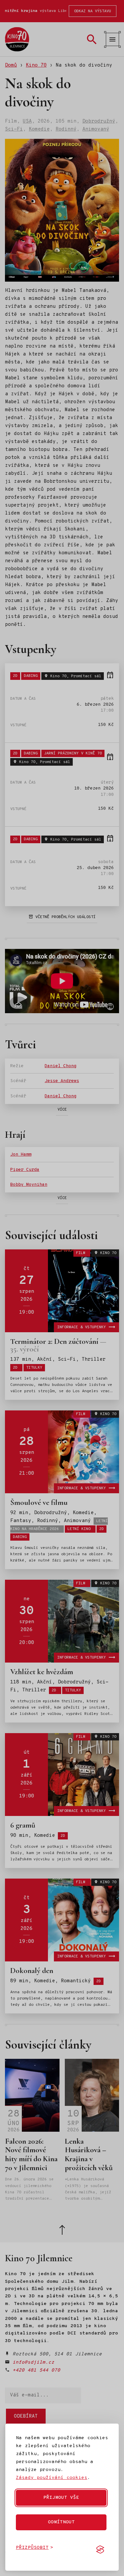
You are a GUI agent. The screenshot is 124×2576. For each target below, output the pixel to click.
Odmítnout (61, 2522)
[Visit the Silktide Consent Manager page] (100, 2549)
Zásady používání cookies (52, 2478)
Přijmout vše (61, 2498)
